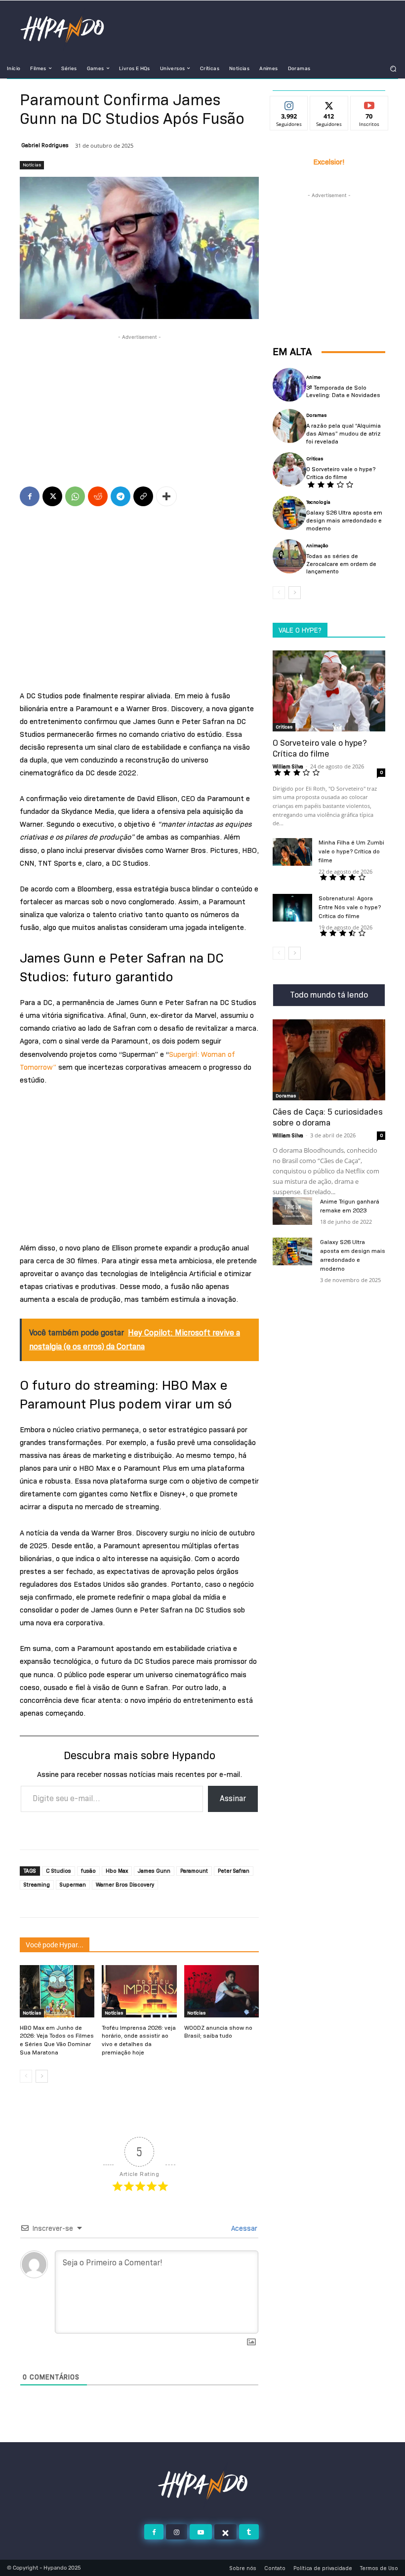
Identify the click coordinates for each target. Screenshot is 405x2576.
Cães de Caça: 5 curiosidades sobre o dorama (328, 1117)
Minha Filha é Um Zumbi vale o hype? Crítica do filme (351, 851)
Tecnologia (318, 502)
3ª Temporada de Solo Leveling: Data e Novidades (343, 391)
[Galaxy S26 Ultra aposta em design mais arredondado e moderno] (289, 513)
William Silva (288, 766)
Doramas (316, 415)
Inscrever (369, 104)
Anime (313, 377)
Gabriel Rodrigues (45, 145)
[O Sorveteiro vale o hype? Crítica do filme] (289, 469)
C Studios (59, 1871)
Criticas (315, 459)
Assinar (233, 1798)
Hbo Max (117, 1871)
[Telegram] (121, 496)
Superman (73, 1885)
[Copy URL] (143, 496)
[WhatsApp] (75, 496)
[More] (166, 496)
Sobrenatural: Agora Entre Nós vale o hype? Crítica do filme (350, 907)
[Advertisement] (139, 392)
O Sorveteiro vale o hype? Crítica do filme (341, 473)
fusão (88, 1871)
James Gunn (154, 1871)
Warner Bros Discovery (125, 1885)
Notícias (32, 165)
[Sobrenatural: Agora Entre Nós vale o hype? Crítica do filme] (292, 908)
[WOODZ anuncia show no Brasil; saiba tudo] (222, 1991)
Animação (317, 546)
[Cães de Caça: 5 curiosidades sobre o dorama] (329, 1060)
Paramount (194, 1871)
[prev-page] (26, 2076)
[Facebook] (30, 496)
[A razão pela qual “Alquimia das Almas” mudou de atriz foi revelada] (289, 426)
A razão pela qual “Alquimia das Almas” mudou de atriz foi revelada (344, 433)
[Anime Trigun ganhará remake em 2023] (292, 1211)
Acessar (243, 2228)
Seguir (289, 104)
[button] (393, 68)
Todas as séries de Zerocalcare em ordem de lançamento (341, 563)
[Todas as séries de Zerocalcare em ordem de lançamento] (289, 556)
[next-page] (42, 2076)
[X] (52, 496)
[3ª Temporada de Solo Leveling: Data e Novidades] (289, 385)
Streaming (37, 1885)
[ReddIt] (98, 496)
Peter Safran (234, 1871)
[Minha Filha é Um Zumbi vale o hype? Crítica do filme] (292, 852)
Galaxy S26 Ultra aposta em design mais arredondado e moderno (344, 520)
